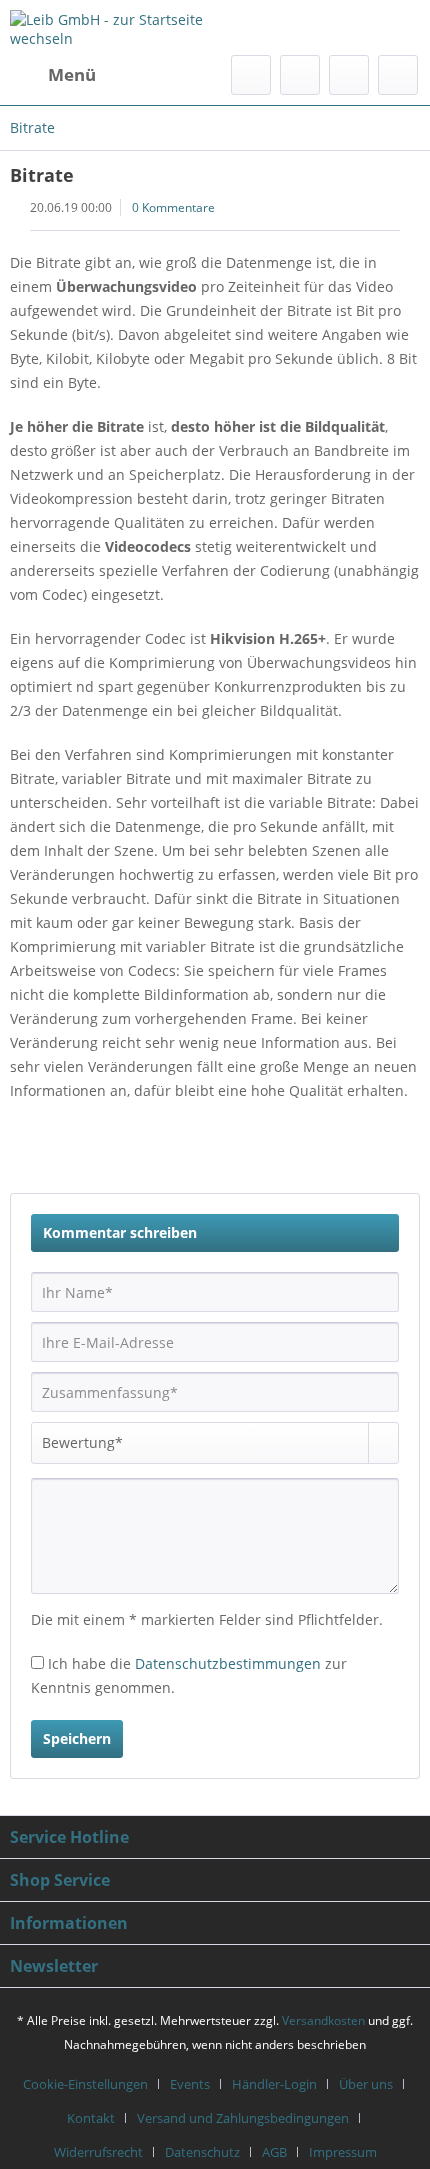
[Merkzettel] (300, 75)
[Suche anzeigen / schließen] (251, 75)
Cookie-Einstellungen (85, 2084)
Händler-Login (274, 2084)
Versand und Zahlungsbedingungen (243, 2118)
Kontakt (91, 2118)
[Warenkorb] (398, 75)
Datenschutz (202, 2152)
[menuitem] (53, 75)
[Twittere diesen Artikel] (327, 1152)
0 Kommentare (173, 207)
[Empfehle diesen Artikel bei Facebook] (368, 1152)
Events (190, 2084)
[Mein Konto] (349, 75)
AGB (274, 2152)
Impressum (343, 2152)
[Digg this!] (404, 1152)
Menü (72, 74)
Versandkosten (323, 2020)
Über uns (366, 2084)
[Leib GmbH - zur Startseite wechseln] (112, 27)
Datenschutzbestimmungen (228, 1663)
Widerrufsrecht (98, 2152)
